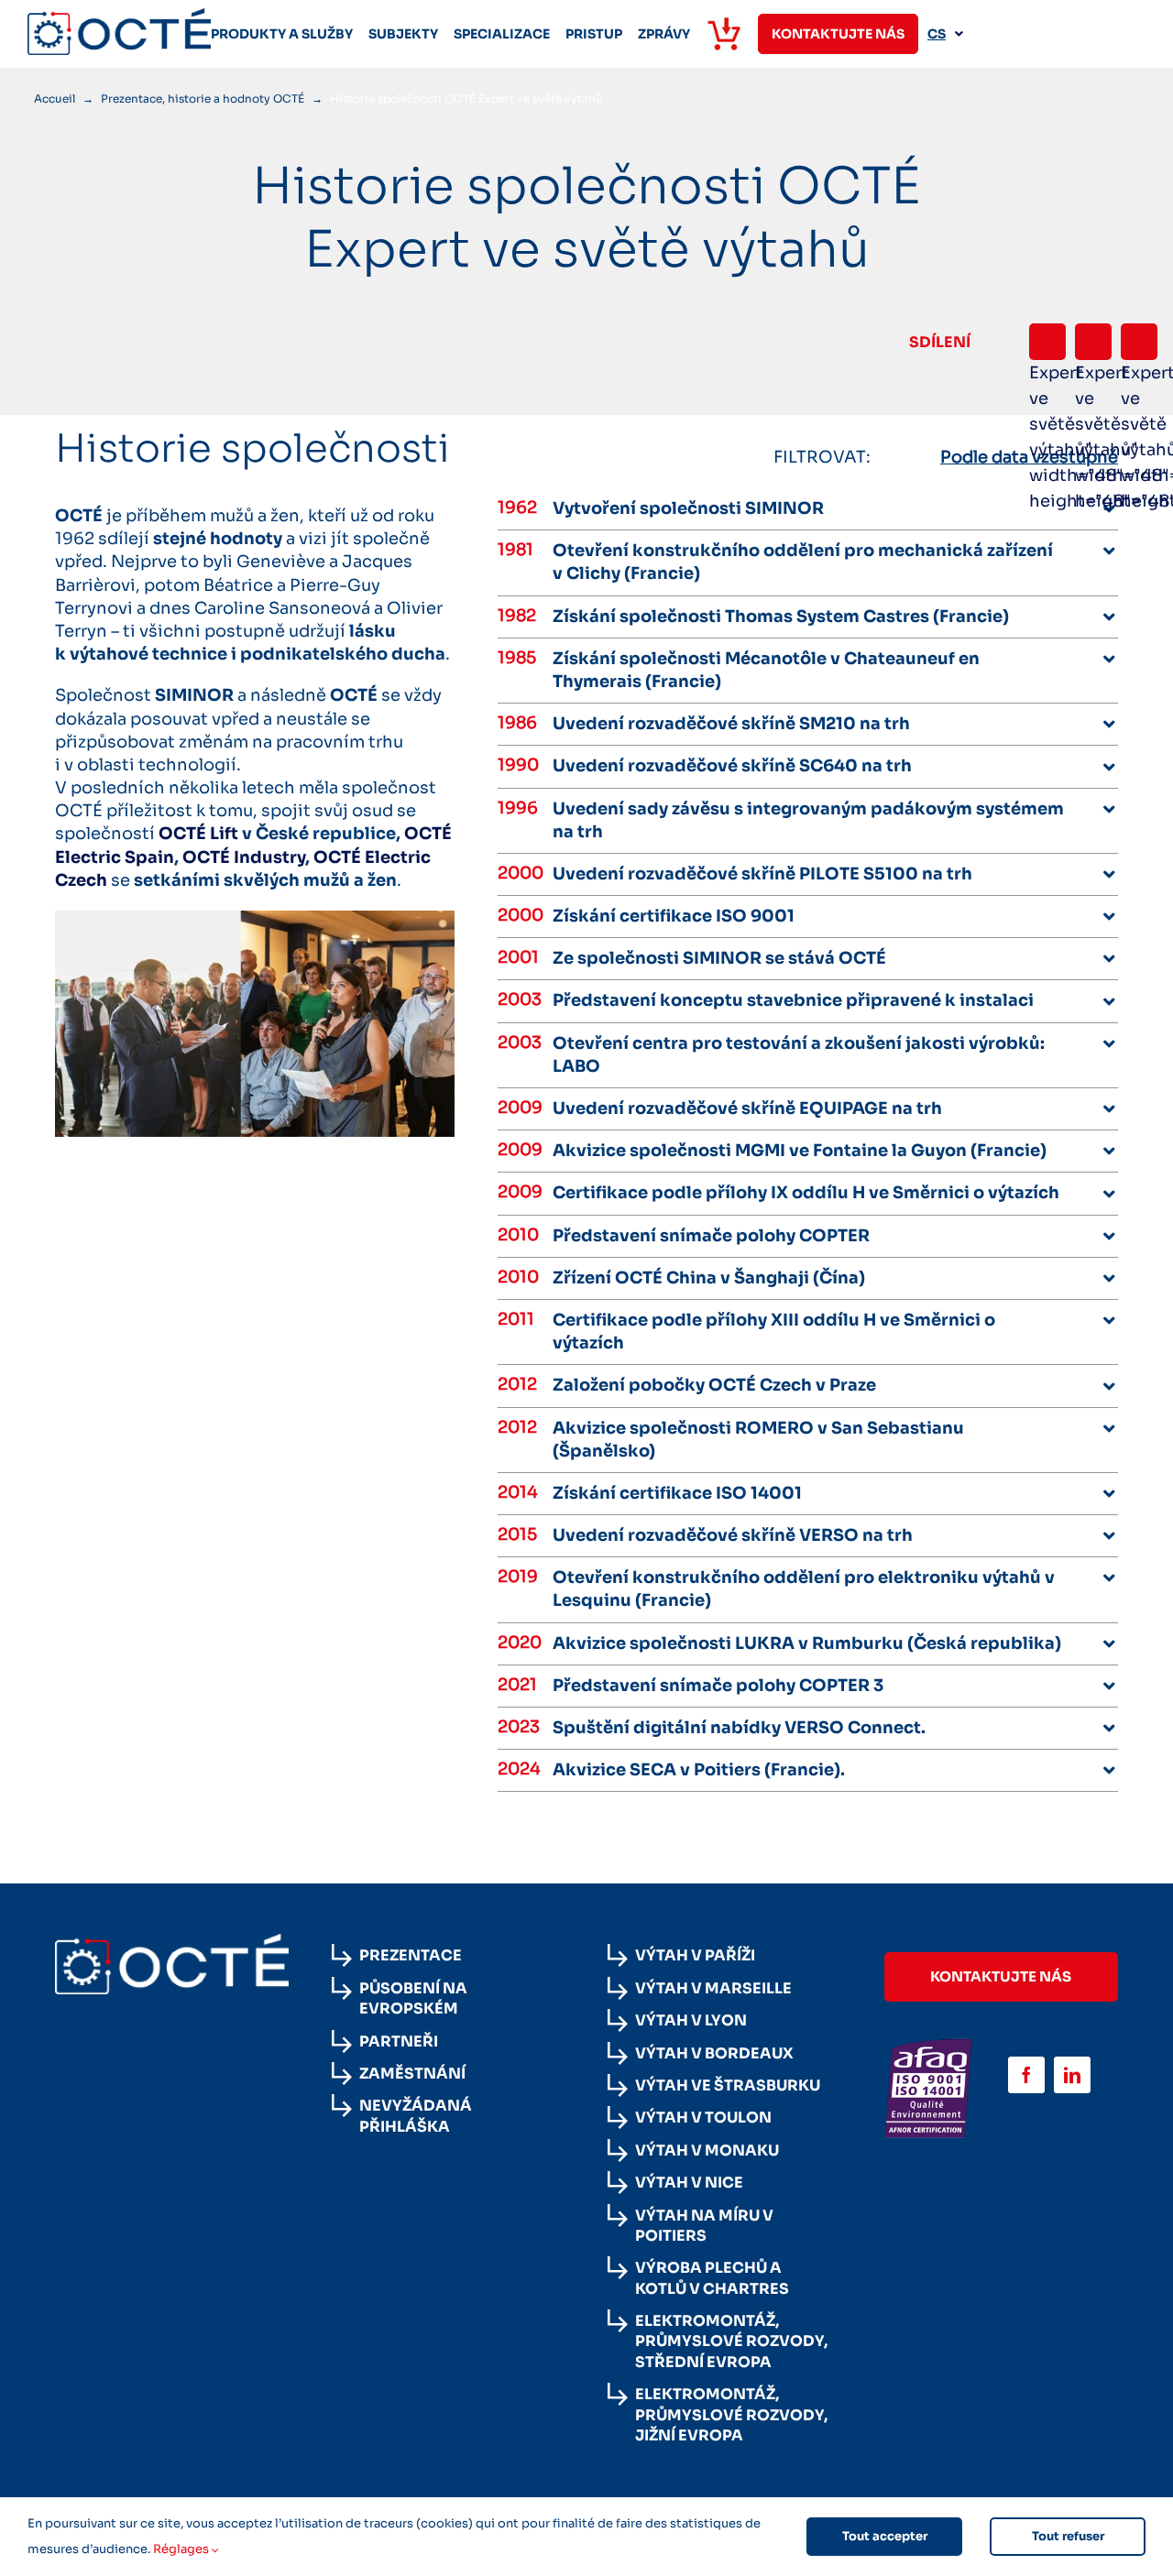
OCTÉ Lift (198, 834)
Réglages (182, 2549)
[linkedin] (1072, 2075)
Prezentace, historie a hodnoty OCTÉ (203, 98)
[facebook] (1026, 2075)
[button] (836, 509)
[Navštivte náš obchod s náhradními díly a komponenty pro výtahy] (724, 34)
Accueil (55, 98)
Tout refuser (1068, 2536)
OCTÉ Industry (244, 857)
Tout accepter (885, 2536)
